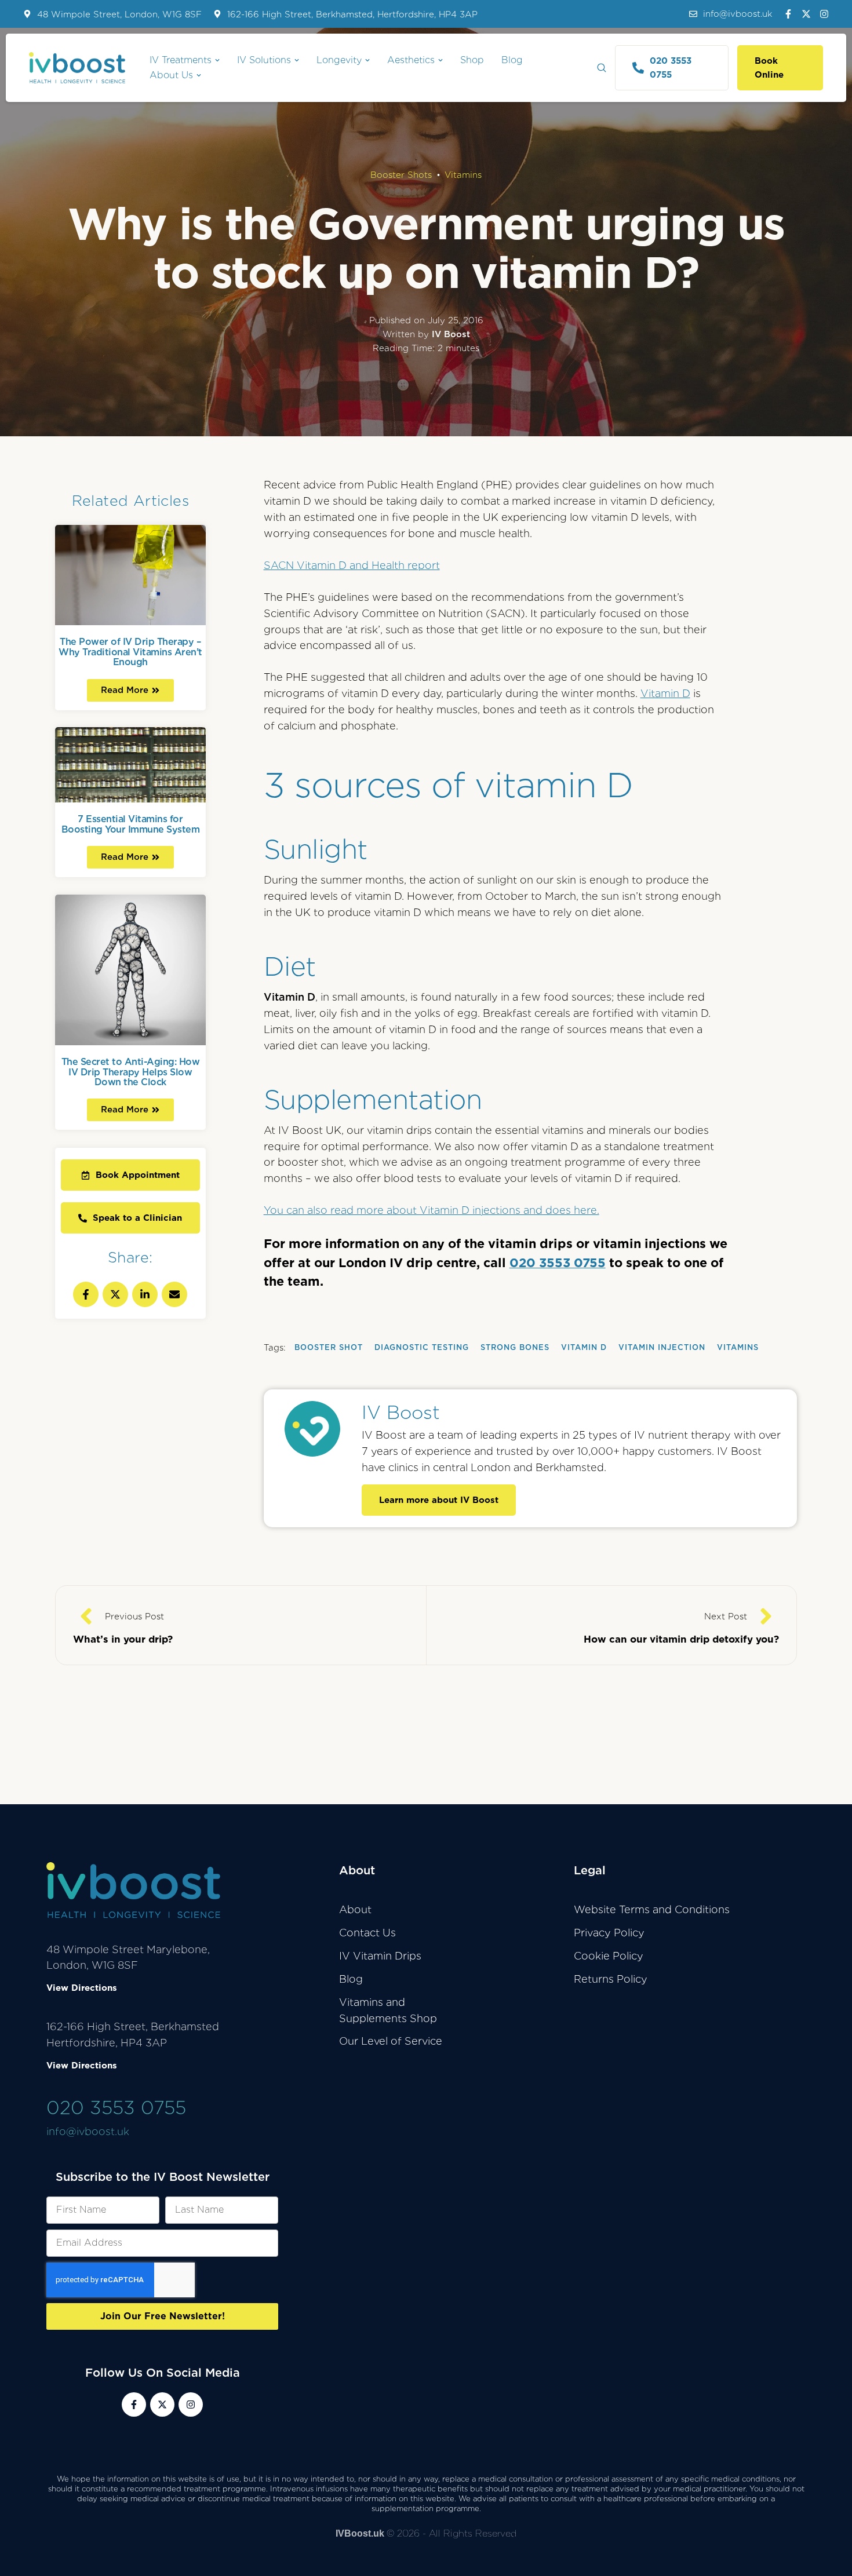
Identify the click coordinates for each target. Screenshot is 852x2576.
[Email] (174, 1294)
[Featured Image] (130, 575)
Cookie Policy (609, 1956)
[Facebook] (86, 1294)
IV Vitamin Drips (380, 1956)
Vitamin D (665, 693)
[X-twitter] (806, 14)
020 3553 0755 (558, 1263)
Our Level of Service (391, 2041)
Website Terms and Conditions (652, 1909)
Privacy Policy (609, 1933)
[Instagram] (824, 14)
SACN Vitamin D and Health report (352, 565)
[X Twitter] (115, 1294)
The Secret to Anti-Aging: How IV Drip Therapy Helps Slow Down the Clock (131, 1072)
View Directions (82, 1988)
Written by (426, 334)
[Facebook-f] (788, 14)
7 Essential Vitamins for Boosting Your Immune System (131, 824)
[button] (731, 14)
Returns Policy (611, 1979)
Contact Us (367, 1933)
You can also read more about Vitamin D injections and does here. (432, 1210)
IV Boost (401, 1412)
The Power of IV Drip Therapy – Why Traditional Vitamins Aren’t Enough (130, 652)
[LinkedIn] (145, 1294)
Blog (351, 1979)
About (355, 1909)
